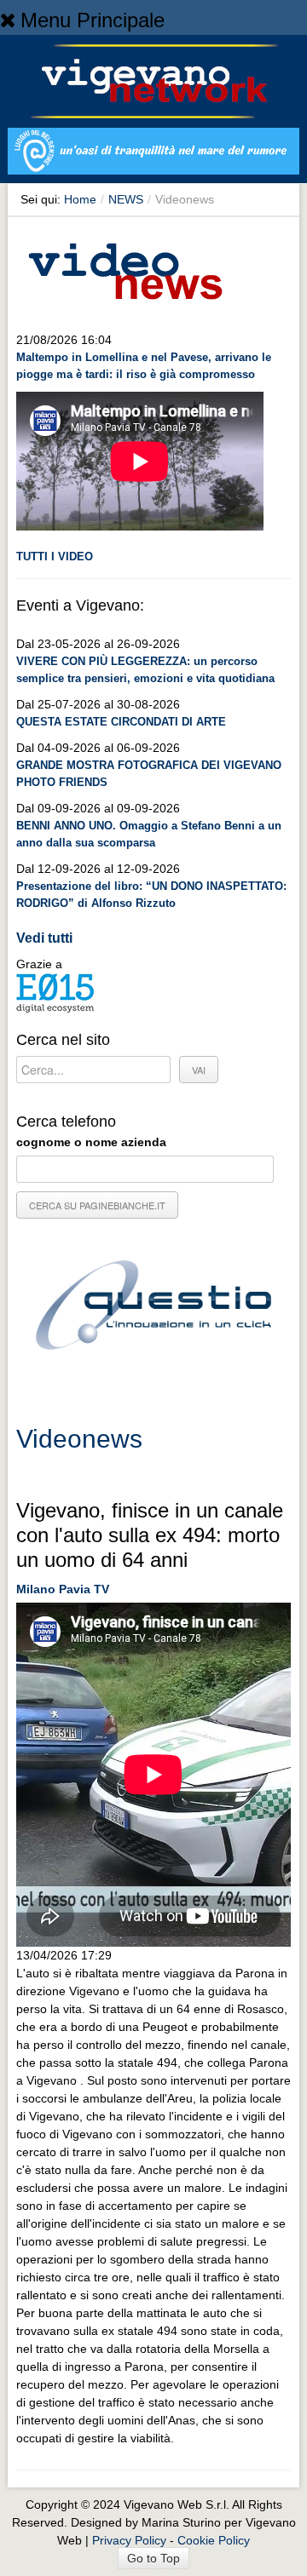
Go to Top (153, 2558)
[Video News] (125, 268)
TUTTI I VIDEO (55, 557)
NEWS (126, 199)
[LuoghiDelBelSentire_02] (153, 154)
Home (80, 199)
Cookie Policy (214, 2540)
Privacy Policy (129, 2540)
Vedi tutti (44, 938)
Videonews (79, 1439)
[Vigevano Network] (153, 81)
